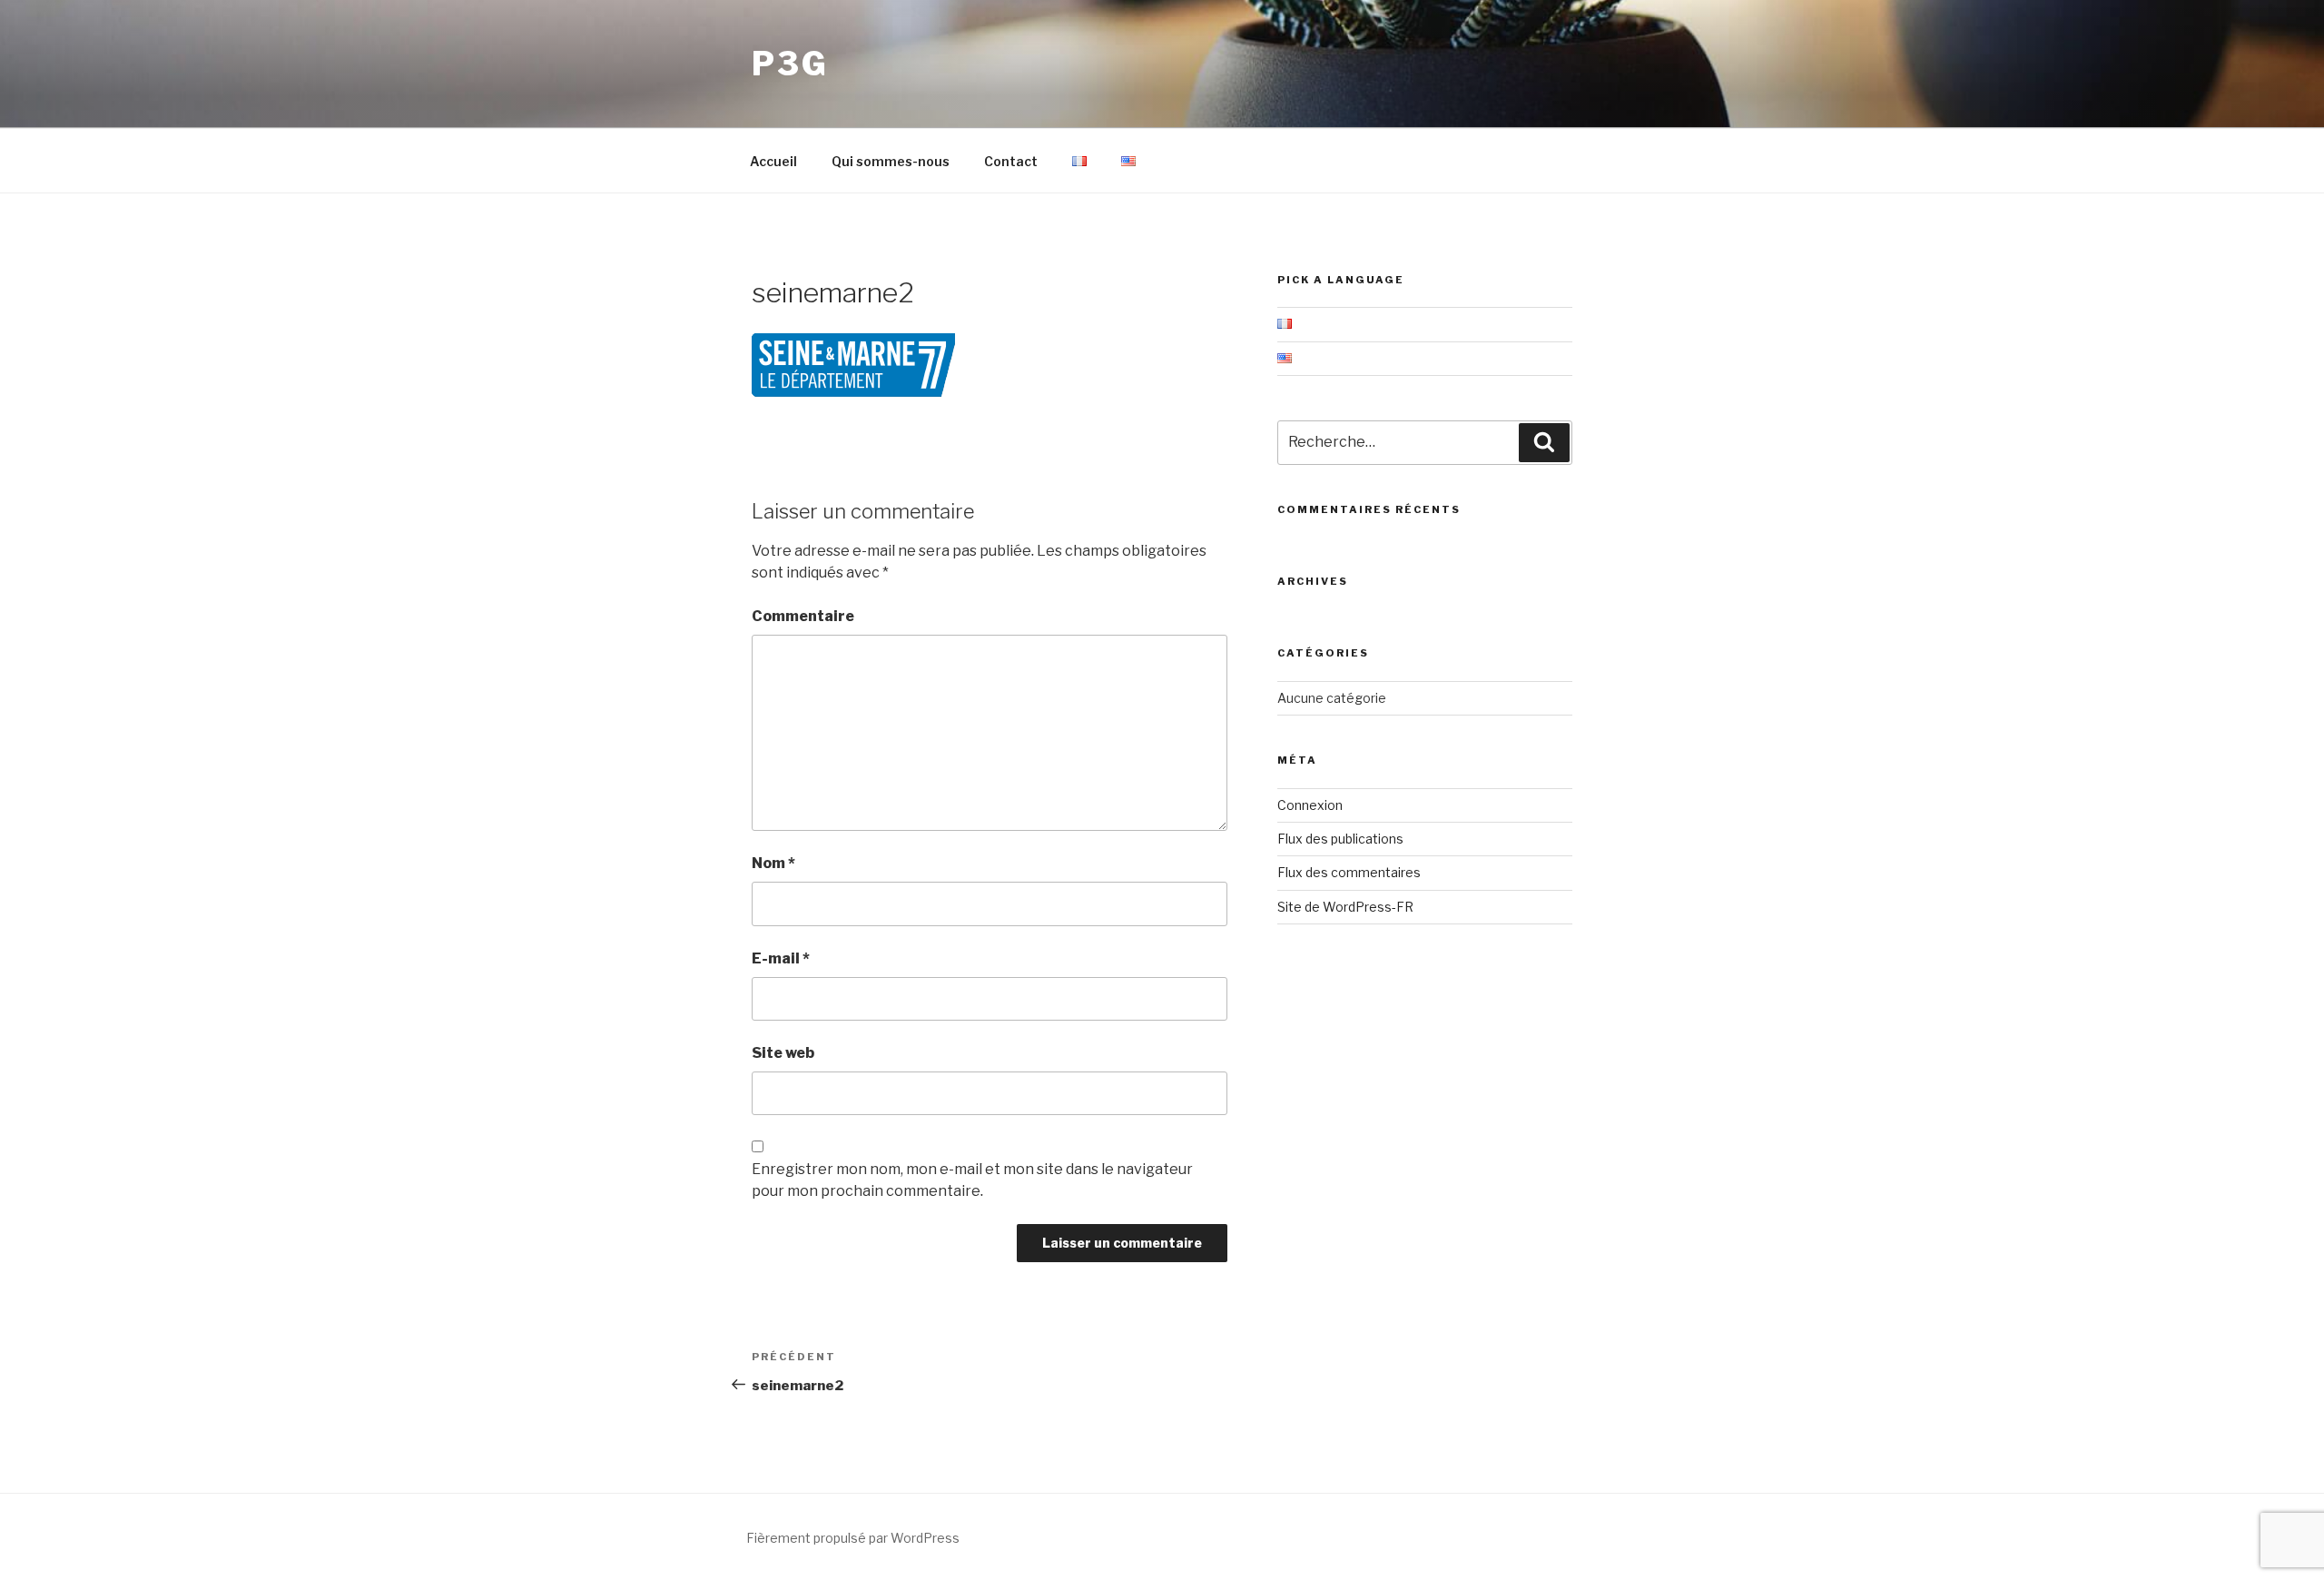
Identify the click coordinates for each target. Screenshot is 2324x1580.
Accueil (773, 161)
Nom (773, 863)
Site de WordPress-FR (1345, 907)
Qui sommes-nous (891, 161)
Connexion (1310, 805)
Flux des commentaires (1349, 872)
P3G (790, 64)
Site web (783, 1053)
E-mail (781, 958)
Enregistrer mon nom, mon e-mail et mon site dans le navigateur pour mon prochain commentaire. (972, 1180)
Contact (1011, 161)
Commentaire (803, 616)
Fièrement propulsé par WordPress (853, 1538)
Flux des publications (1340, 839)
